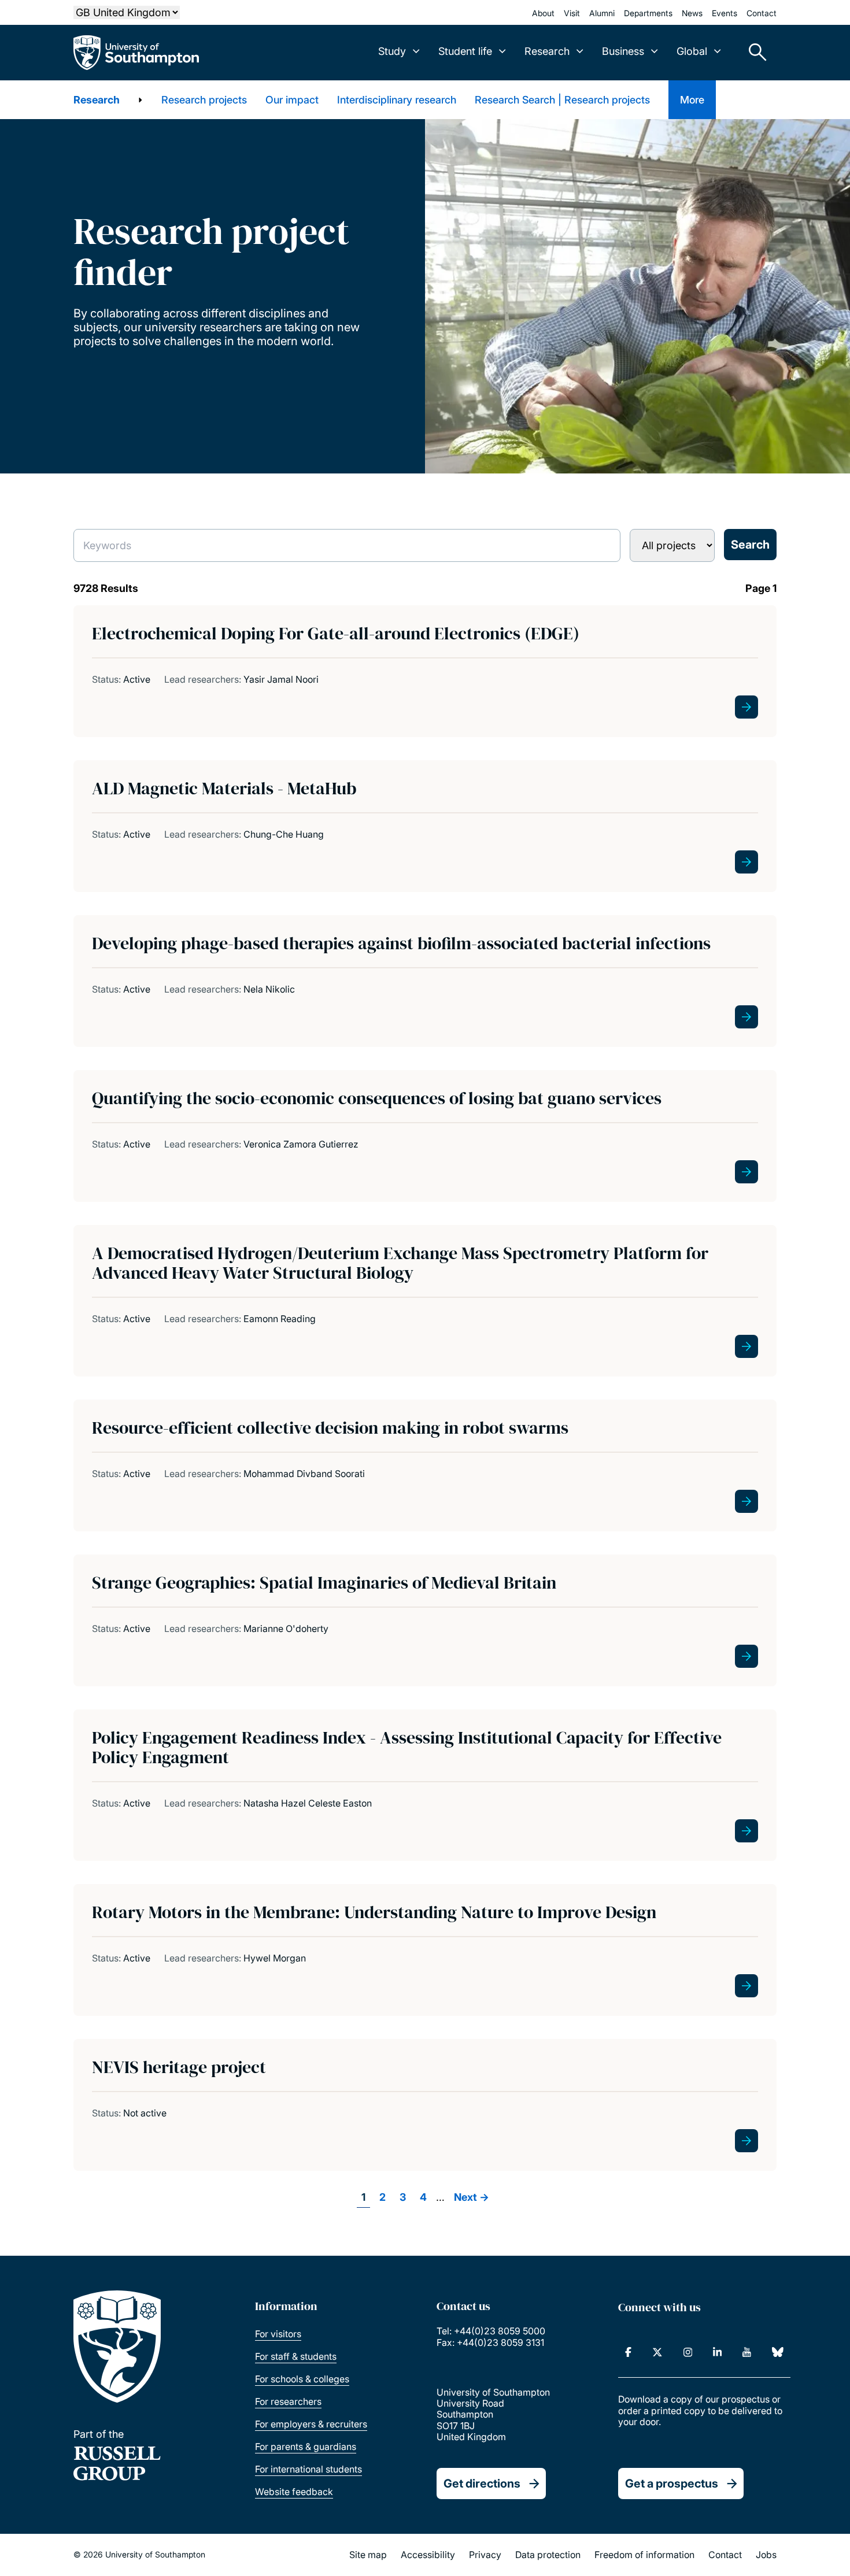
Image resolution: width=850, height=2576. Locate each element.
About (543, 13)
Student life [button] (465, 51)
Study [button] (392, 51)
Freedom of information (644, 2555)
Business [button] (623, 51)
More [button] (692, 100)
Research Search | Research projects (562, 100)
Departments (648, 13)
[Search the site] (753, 53)
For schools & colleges (302, 2379)
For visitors (278, 2334)
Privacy (485, 2555)
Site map (368, 2555)
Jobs (766, 2555)
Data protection (548, 2555)
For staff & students (296, 2356)
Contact (762, 13)
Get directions (482, 2484)
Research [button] (547, 51)
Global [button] (692, 51)
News (692, 13)
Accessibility (428, 2555)
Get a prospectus (672, 2484)
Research (97, 100)
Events (725, 13)
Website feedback (294, 2492)
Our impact (292, 100)
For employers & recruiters (311, 2424)
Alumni (602, 13)
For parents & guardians (306, 2447)
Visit (572, 13)
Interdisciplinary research (397, 100)
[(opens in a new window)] (628, 2352)
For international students (308, 2469)
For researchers (288, 2401)
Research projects (204, 100)
